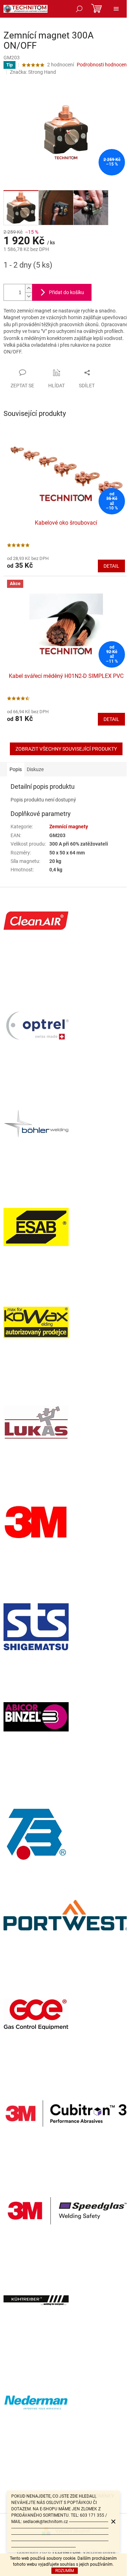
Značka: (33, 72)
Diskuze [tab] (35, 769)
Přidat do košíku (67, 292)
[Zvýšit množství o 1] (29, 288)
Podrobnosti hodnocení (102, 65)
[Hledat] (79, 9)
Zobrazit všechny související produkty (66, 749)
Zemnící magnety (69, 827)
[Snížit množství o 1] (29, 296)
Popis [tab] (16, 769)
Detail (111, 566)
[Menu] (116, 9)
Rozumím (65, 2571)
